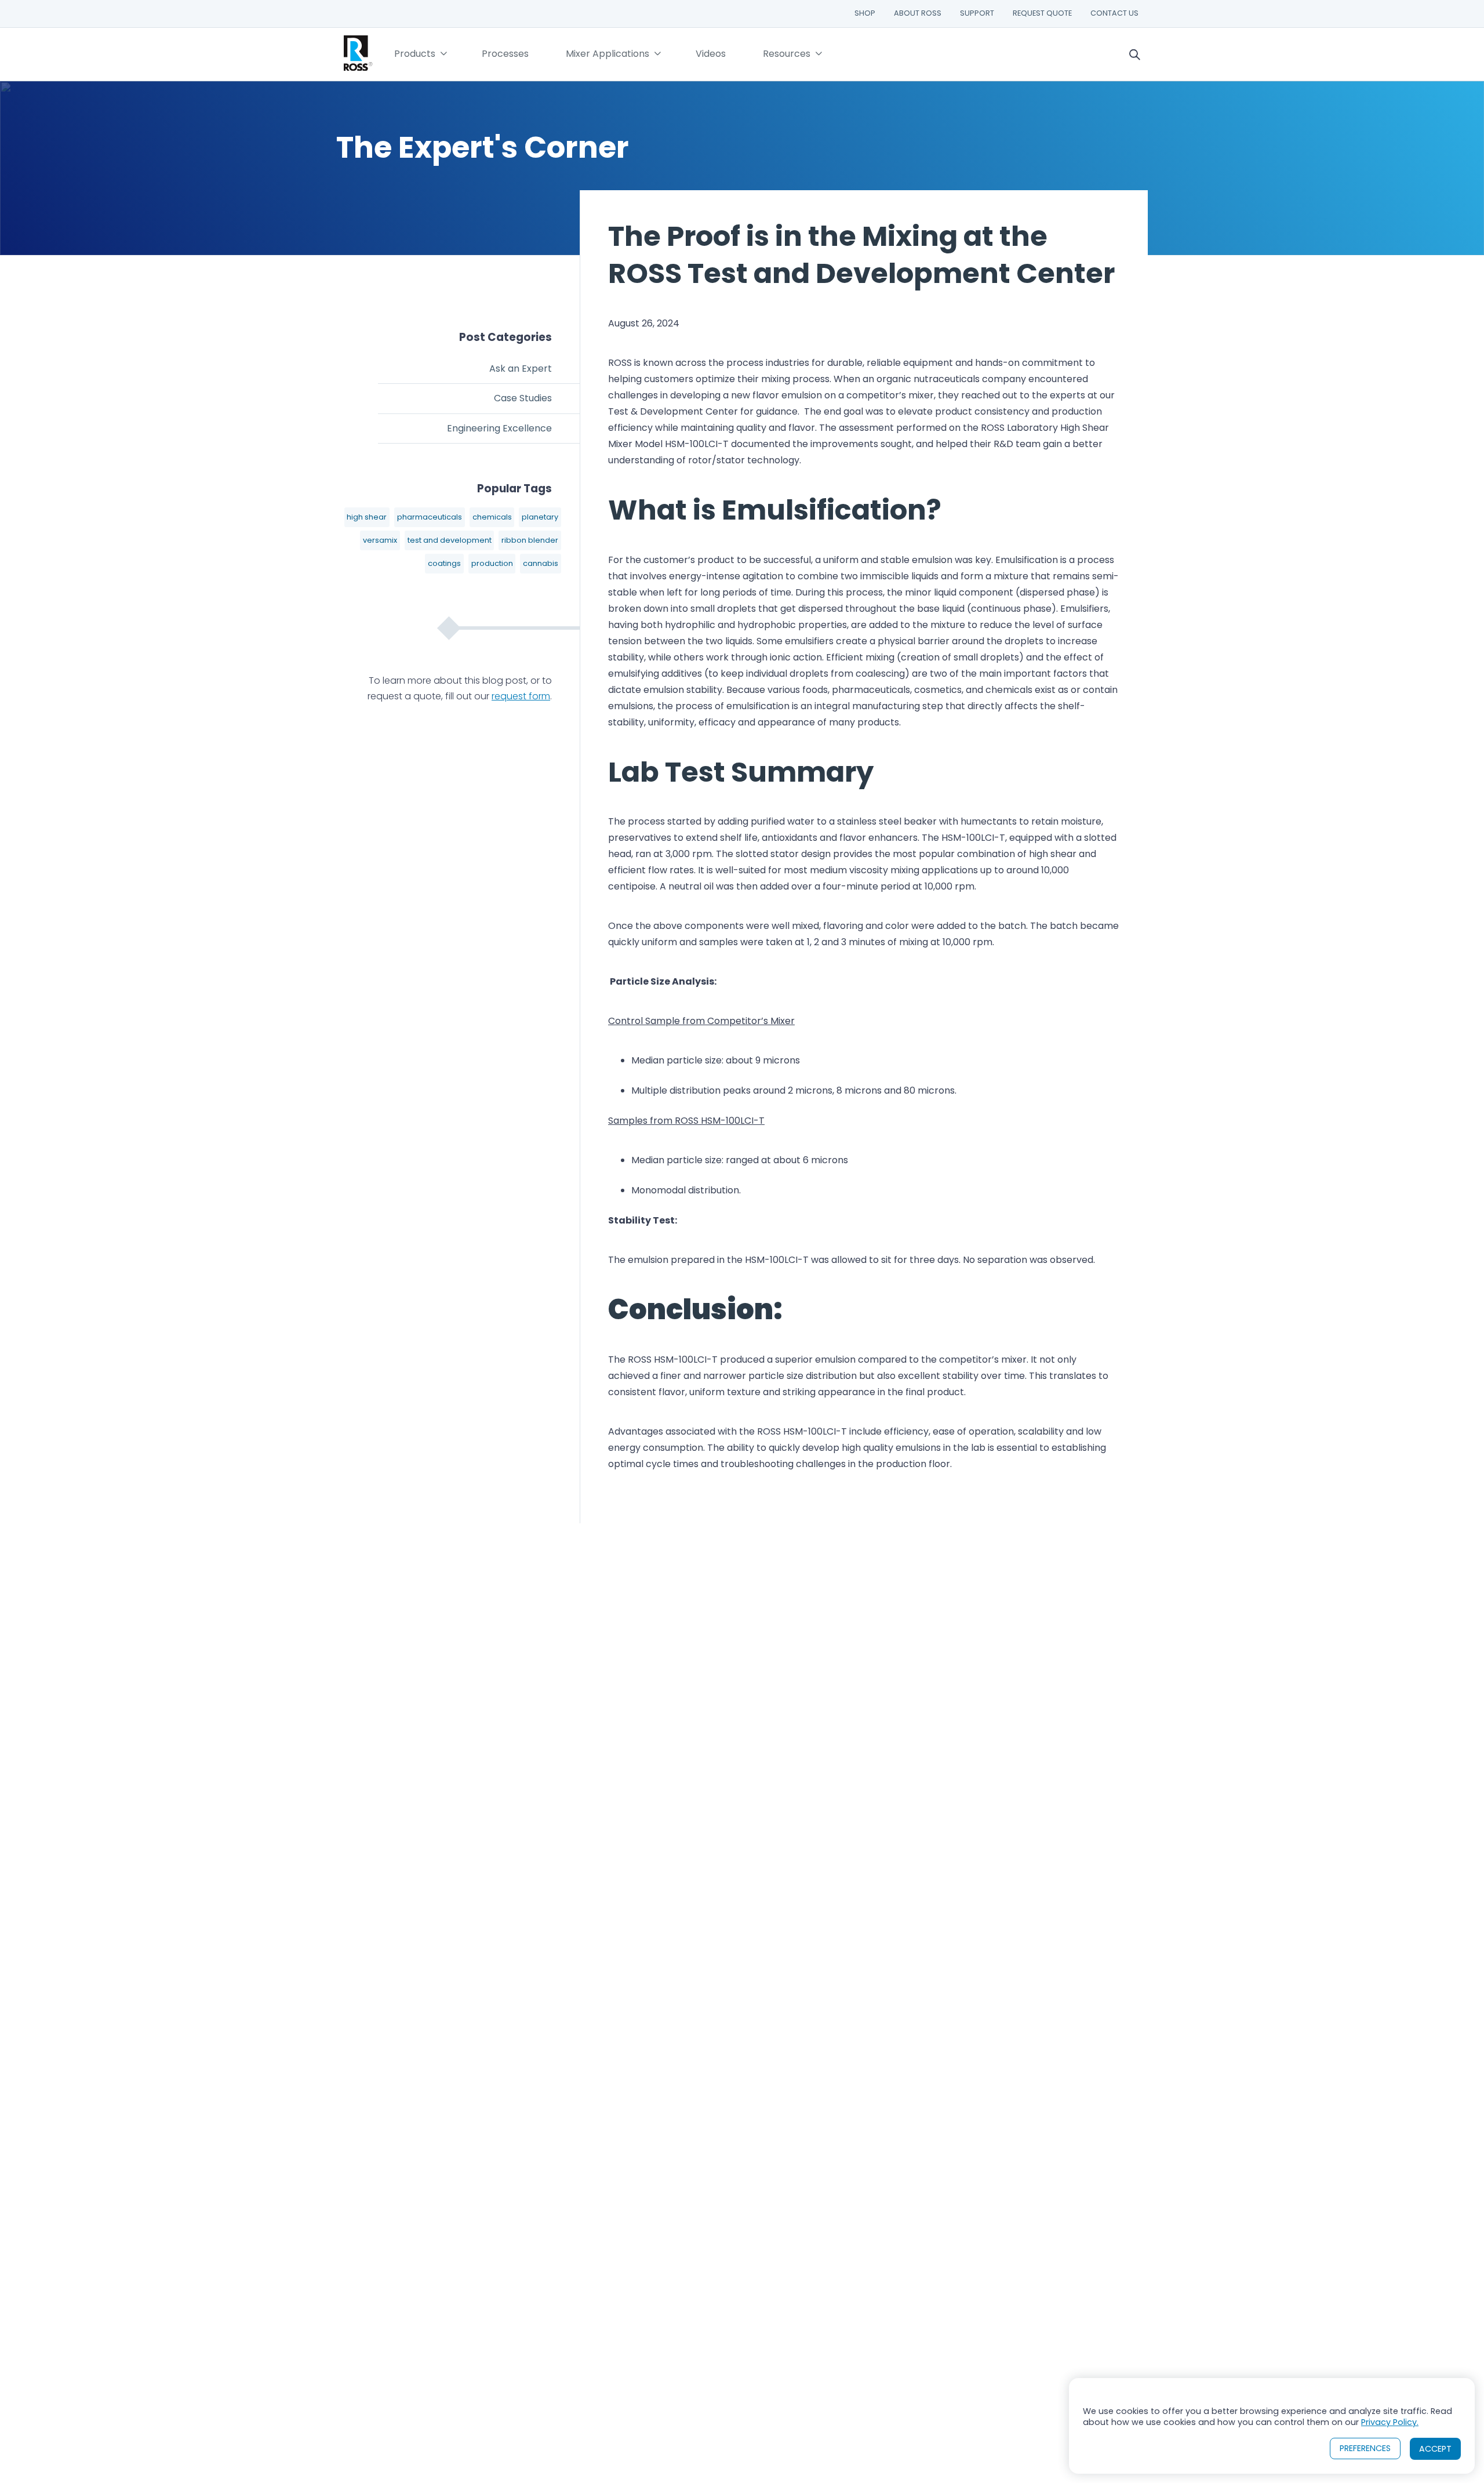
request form (521, 696)
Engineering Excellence (499, 428)
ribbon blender (530, 540)
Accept (1435, 2449)
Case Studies (523, 398)
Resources (787, 54)
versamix (380, 540)
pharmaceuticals (430, 517)
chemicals (492, 517)
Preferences (1365, 2448)
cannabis (541, 563)
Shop (865, 13)
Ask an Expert (521, 369)
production (492, 563)
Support (977, 13)
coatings (444, 563)
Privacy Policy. (1390, 2422)
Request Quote (1042, 13)
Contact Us (1114, 13)
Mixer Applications (608, 54)
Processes (505, 54)
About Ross (918, 13)
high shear (367, 517)
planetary (540, 517)
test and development (450, 540)
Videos (711, 54)
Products (415, 54)
